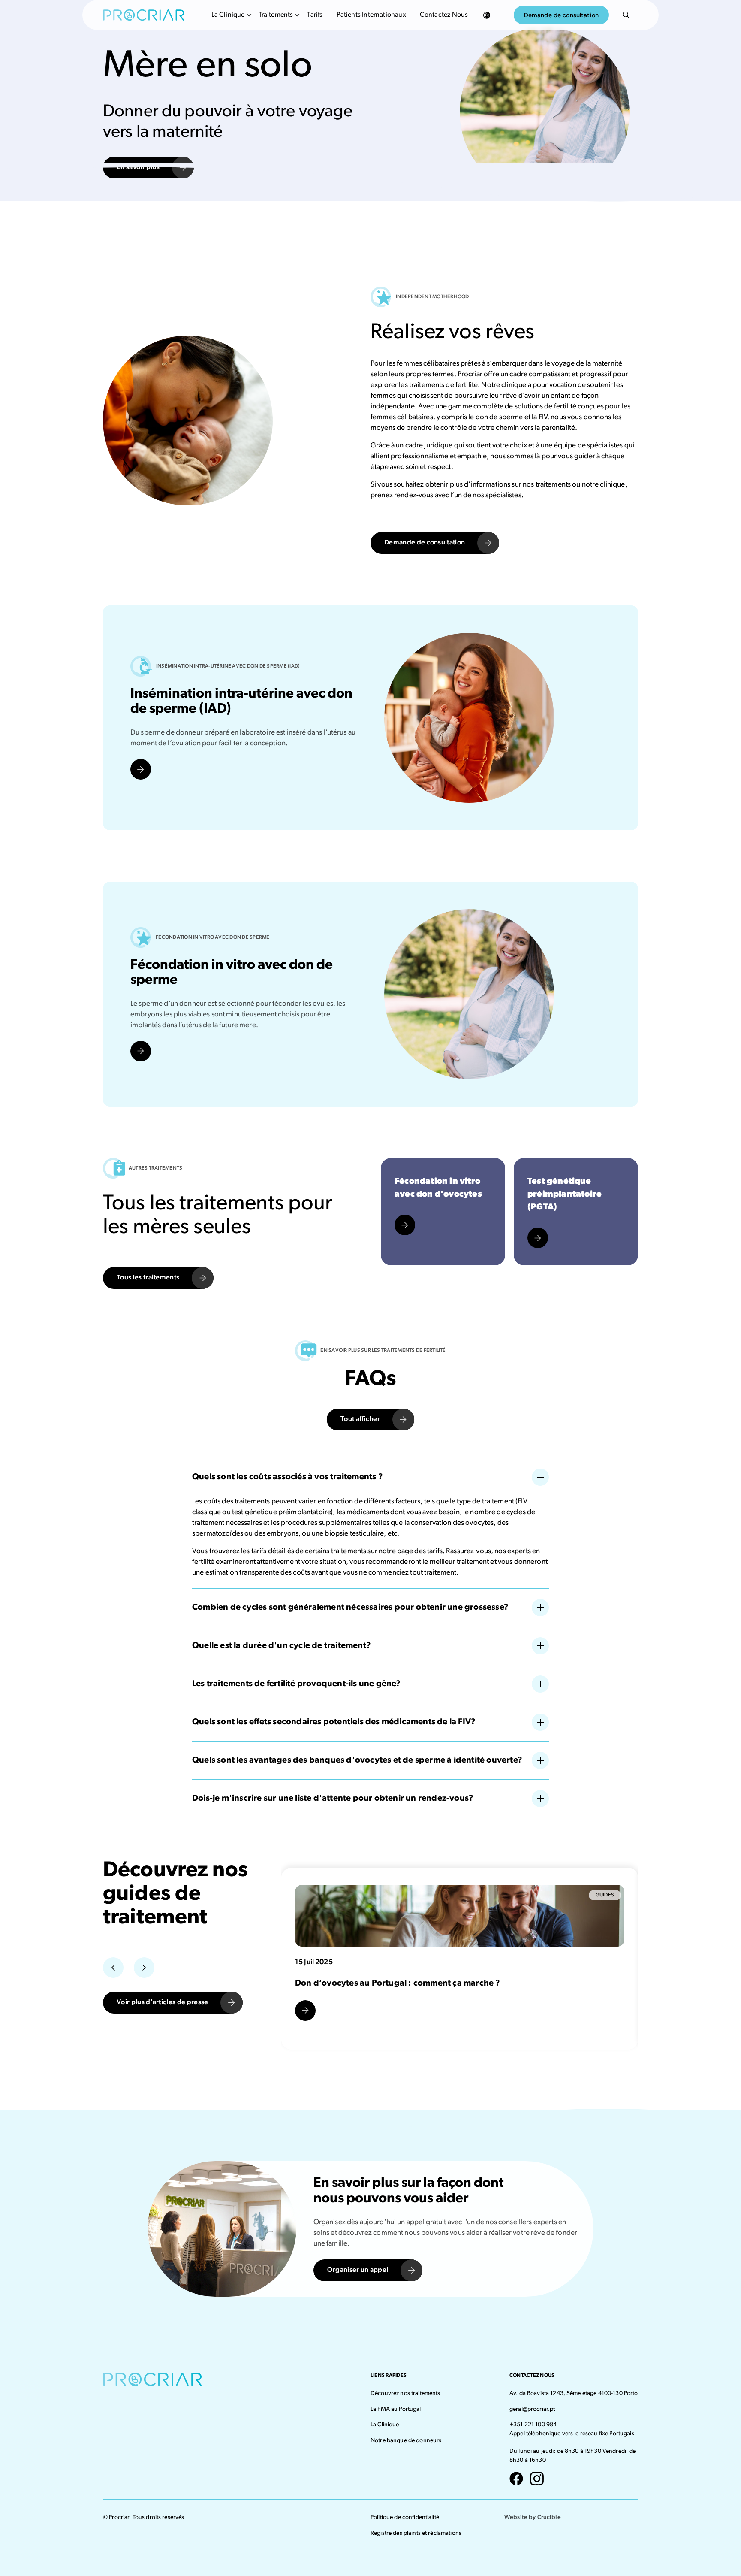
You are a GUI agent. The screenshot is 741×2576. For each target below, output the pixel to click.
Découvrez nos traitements (405, 2393)
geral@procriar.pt (532, 2409)
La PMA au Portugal (396, 2409)
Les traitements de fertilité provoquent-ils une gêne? (297, 1684)
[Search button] (626, 15)
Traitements (276, 15)
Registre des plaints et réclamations (416, 2533)
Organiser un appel (358, 2270)
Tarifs (315, 15)
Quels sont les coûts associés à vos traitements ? (288, 1478)
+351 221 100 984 (533, 2425)
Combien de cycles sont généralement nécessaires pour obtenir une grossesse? (350, 1608)
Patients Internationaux (371, 15)
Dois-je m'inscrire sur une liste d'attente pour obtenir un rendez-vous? (333, 1799)
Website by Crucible (533, 2517)
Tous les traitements (148, 1278)
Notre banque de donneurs (406, 2441)
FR (487, 15)
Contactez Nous (444, 15)
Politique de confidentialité (405, 2517)
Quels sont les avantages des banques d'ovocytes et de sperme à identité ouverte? (357, 1761)
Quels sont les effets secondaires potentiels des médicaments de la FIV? (334, 1723)
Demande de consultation (561, 15)
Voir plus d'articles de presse (163, 2002)
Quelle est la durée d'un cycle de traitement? (282, 1646)
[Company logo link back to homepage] (144, 15)
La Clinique (228, 15)
